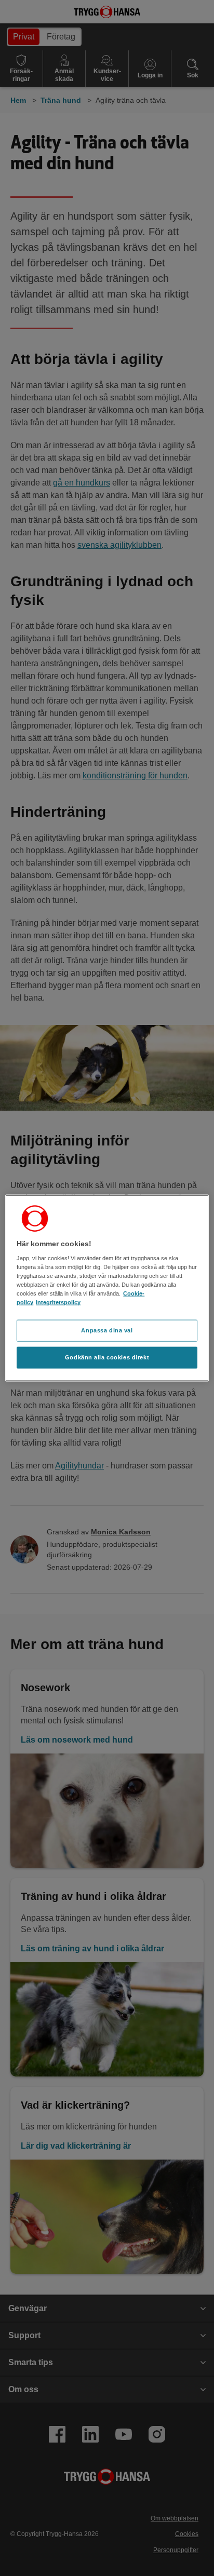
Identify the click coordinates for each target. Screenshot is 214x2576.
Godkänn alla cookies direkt (107, 1357)
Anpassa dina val (107, 1330)
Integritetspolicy (58, 1302)
